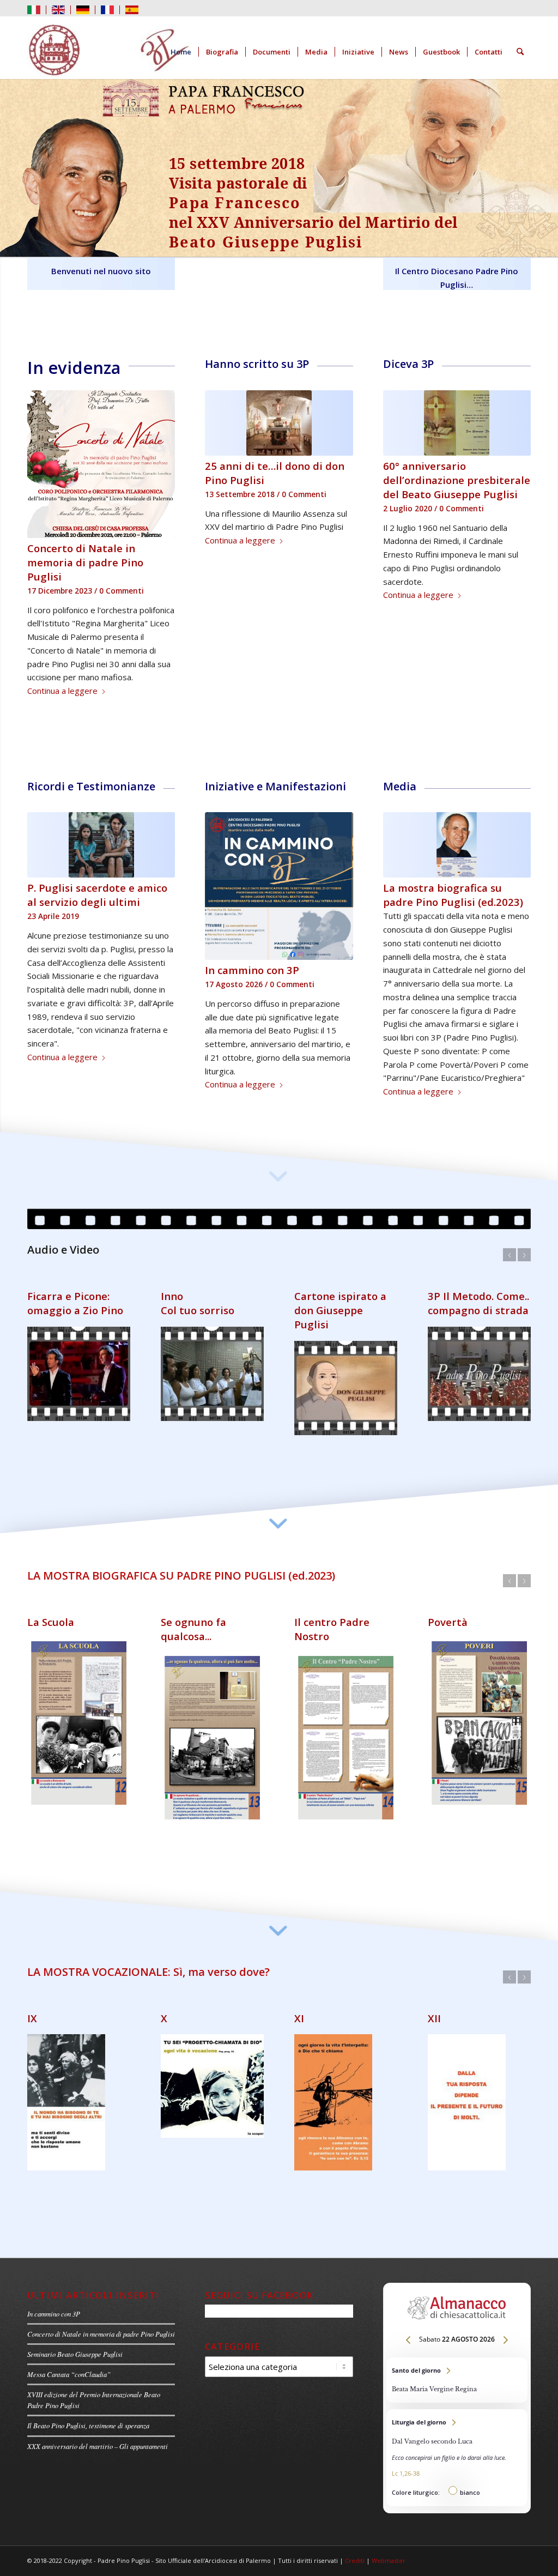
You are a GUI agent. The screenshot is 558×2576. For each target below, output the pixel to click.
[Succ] (159, 421)
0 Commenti (122, 591)
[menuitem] (37, 10)
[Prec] (44, 421)
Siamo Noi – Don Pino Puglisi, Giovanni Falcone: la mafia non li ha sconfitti (456, 902)
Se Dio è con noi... (70, 1644)
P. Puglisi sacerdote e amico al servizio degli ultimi (97, 895)
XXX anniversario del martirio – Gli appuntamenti (98, 2454)
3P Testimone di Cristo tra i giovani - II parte (211, 1332)
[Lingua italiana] (34, 9)
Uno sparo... (190, 1644)
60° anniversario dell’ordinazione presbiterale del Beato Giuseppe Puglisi (457, 480)
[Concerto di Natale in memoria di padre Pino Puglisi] (101, 464)
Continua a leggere (62, 691)
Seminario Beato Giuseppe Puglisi (75, 2362)
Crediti (355, 2568)
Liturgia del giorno (457, 2465)
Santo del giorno (457, 2388)
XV (301, 2026)
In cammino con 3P (54, 2321)
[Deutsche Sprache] (83, 9)
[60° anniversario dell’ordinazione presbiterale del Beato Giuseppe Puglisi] (457, 423)
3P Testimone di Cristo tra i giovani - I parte (78, 1332)
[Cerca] (520, 52)
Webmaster (389, 2568)
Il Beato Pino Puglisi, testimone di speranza (88, 2433)
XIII (35, 2026)
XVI (436, 2026)
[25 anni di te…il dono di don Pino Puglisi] (279, 423)
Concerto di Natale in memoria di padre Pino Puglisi (85, 562)
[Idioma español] (132, 9)
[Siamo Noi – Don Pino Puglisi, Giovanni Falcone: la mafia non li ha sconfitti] (457, 845)
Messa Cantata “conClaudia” (69, 2382)
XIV (169, 2026)
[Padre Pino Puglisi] (109, 52)
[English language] (58, 9)
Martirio (316, 1644)
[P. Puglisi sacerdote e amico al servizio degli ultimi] (101, 845)
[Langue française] (107, 9)
